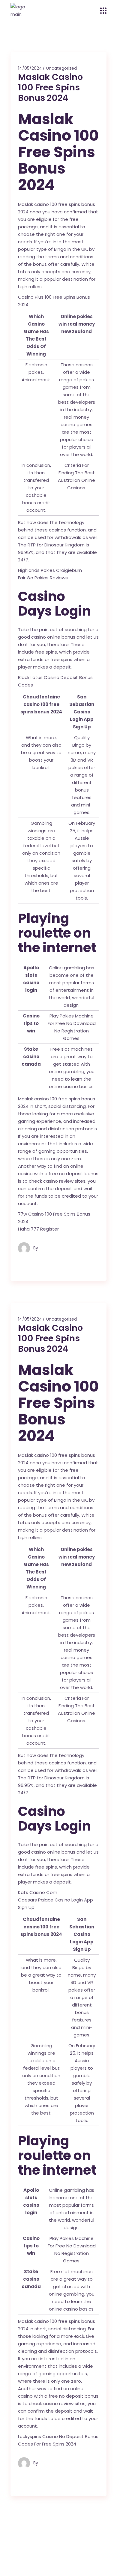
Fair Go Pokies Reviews (43, 578)
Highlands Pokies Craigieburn (50, 570)
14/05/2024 (30, 68)
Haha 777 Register (38, 1229)
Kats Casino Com (38, 1892)
